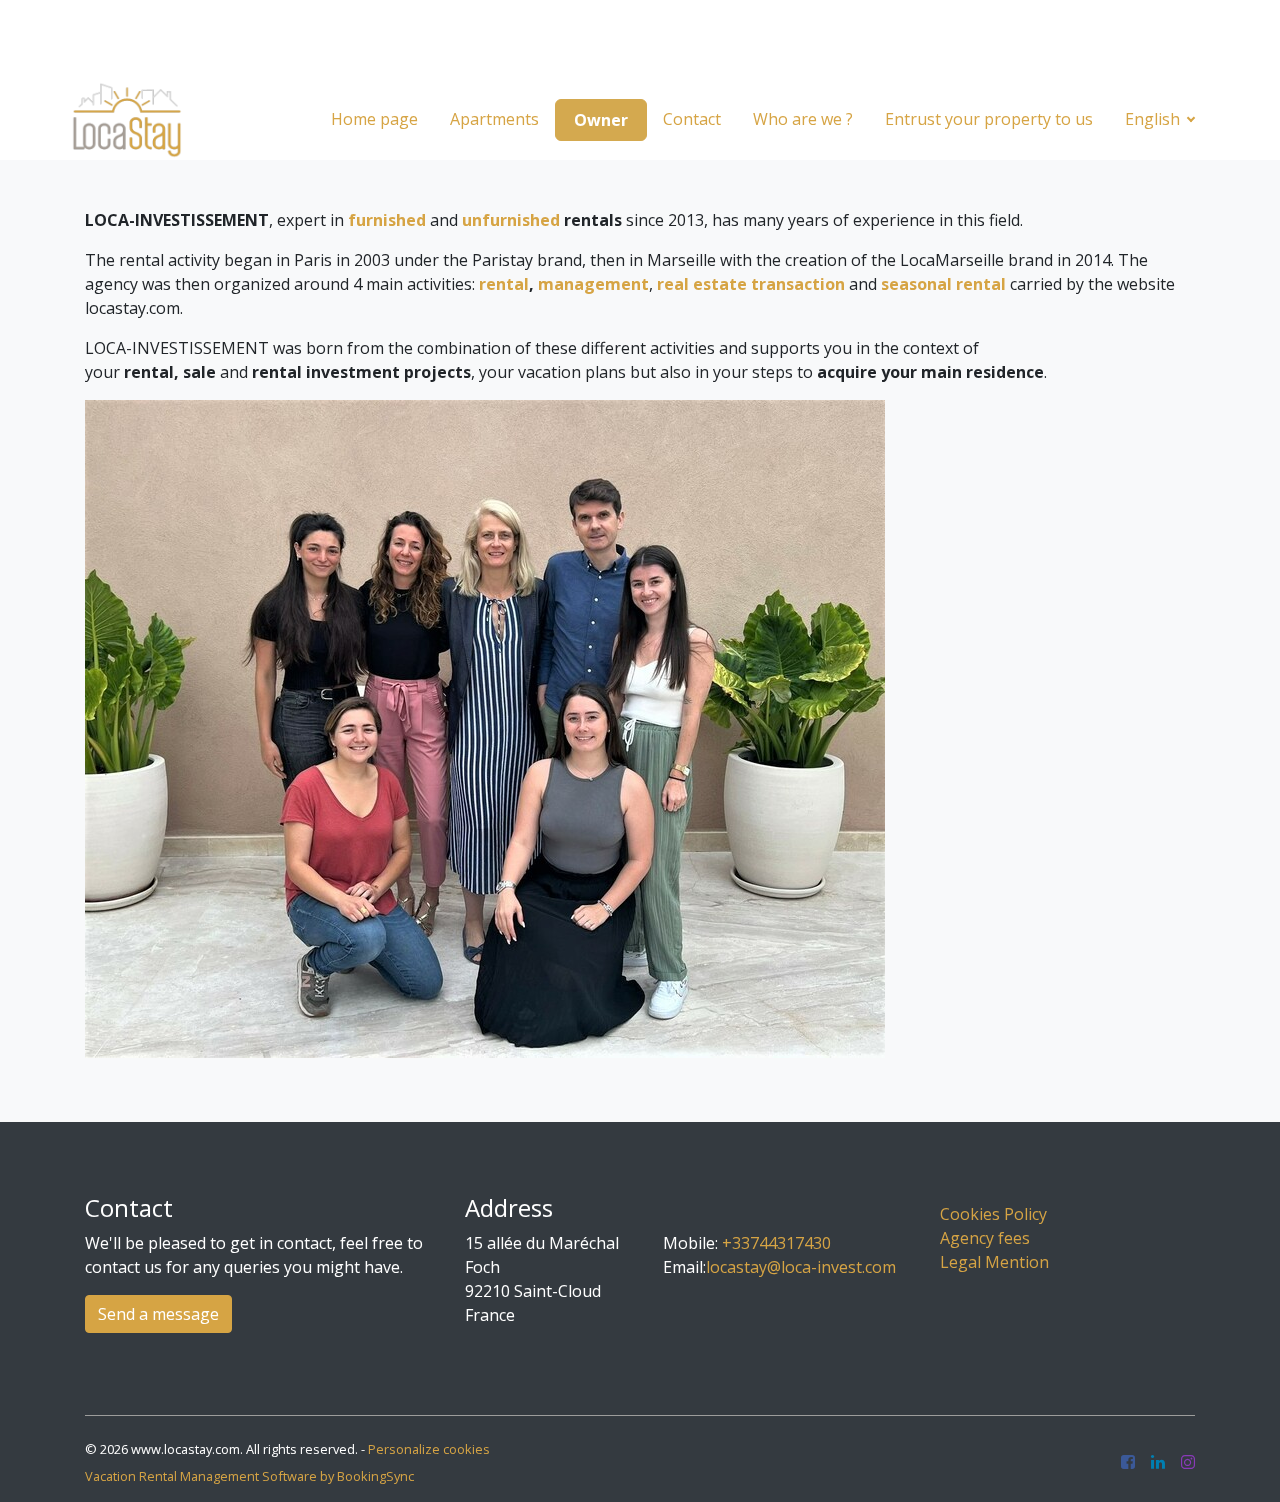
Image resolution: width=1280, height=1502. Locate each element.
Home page (374, 119)
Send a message (158, 1314)
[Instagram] (1188, 1463)
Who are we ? (803, 119)
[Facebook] (1128, 1463)
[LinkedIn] (1158, 1463)
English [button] (1154, 119)
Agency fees (985, 1238)
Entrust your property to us (989, 119)
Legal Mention (994, 1262)
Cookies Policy (993, 1214)
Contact (692, 119)
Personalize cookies (429, 1449)
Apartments (494, 119)
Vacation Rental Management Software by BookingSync (249, 1476)
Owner (601, 120)
